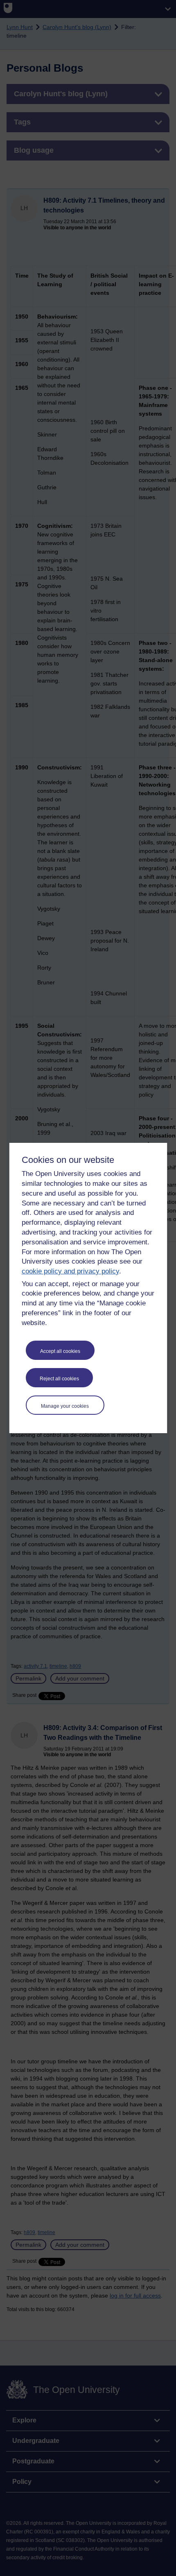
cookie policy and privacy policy (70, 1271)
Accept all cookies (60, 1351)
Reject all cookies (59, 1379)
